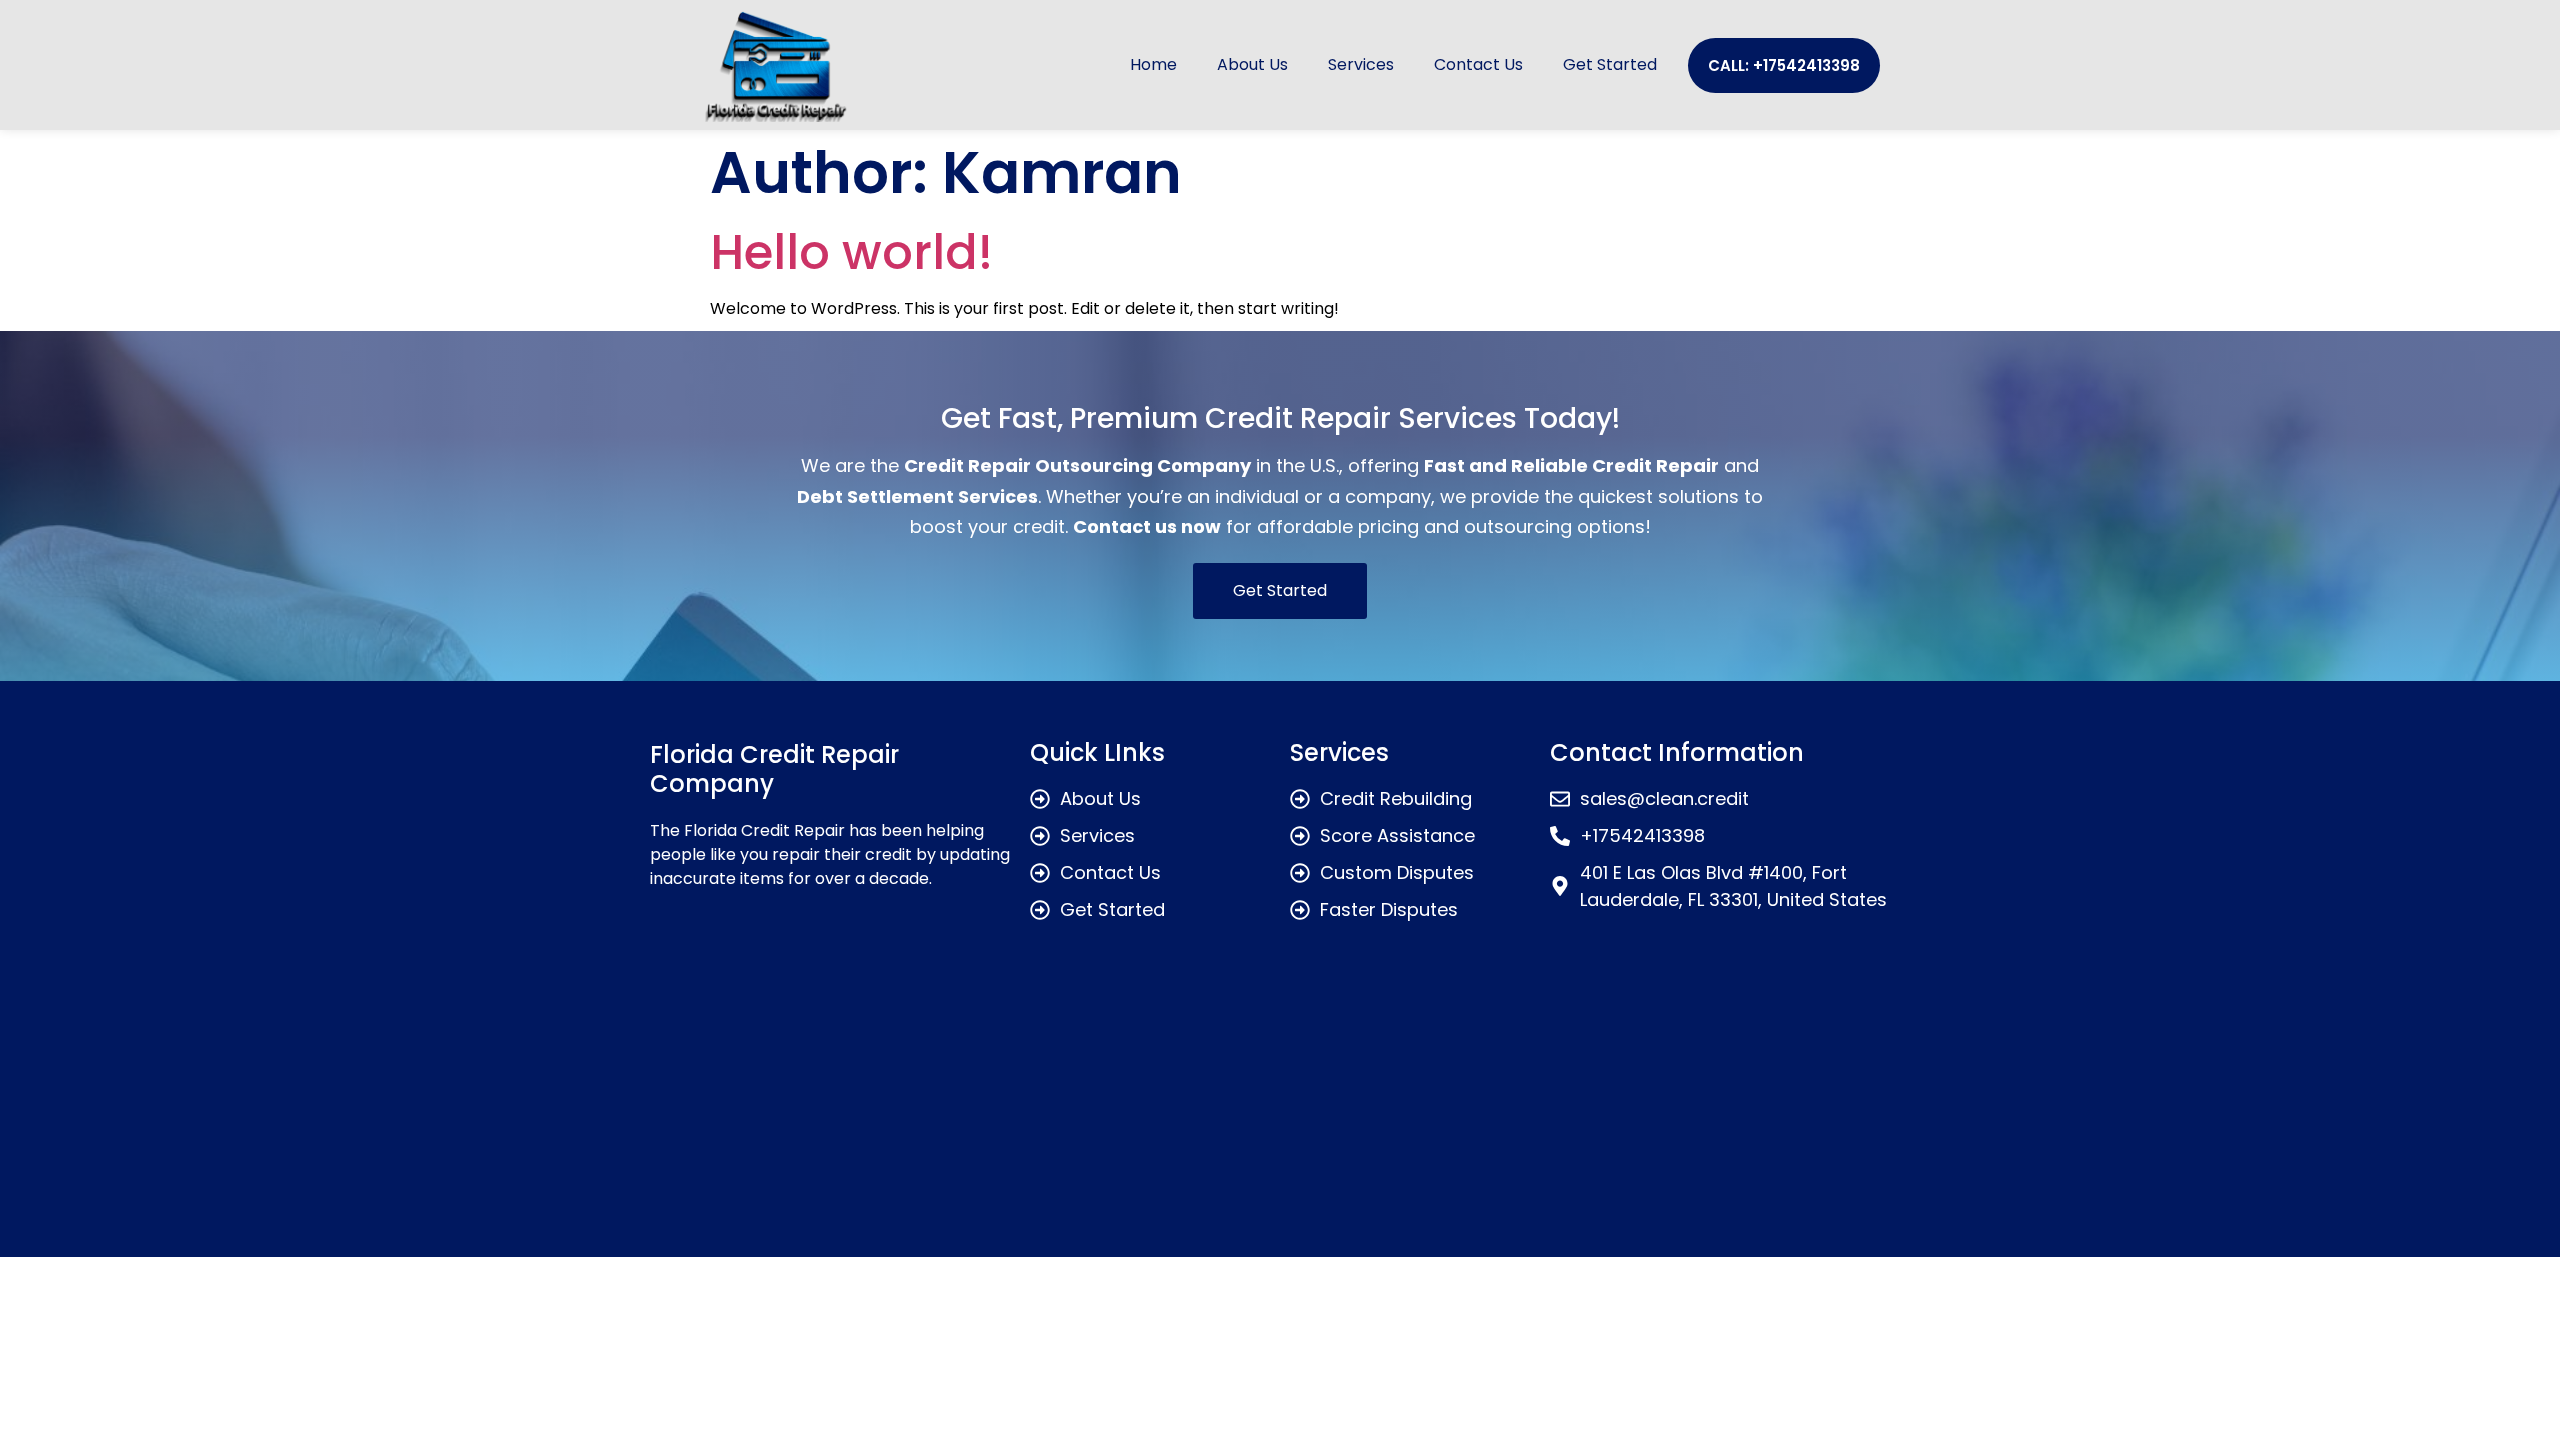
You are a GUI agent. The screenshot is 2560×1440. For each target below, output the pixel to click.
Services (1361, 64)
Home (1153, 64)
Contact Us (1478, 64)
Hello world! (851, 252)
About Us (1252, 64)
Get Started (1610, 64)
